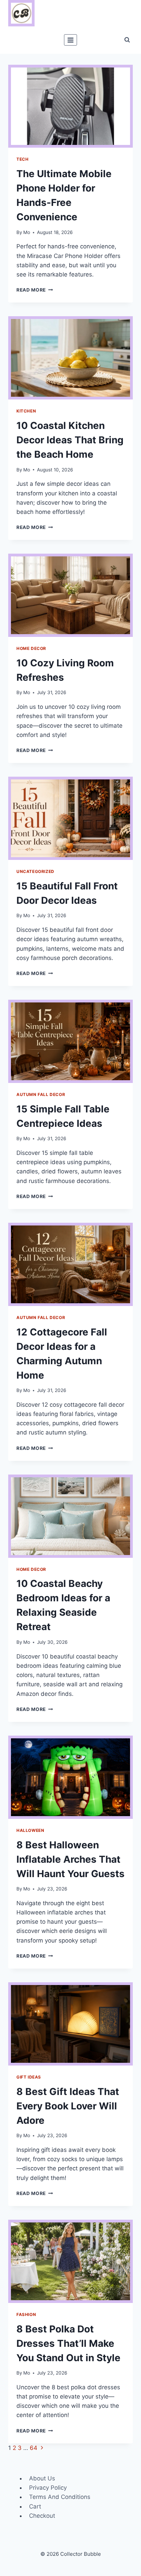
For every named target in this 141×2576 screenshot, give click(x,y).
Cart (35, 2506)
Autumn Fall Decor (41, 1094)
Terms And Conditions (60, 2497)
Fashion (26, 2314)
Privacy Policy (48, 2488)
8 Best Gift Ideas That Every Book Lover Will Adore (68, 2106)
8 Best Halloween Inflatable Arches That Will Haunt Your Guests (70, 1859)
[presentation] (70, 106)
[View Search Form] (127, 40)
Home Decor (31, 648)
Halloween (30, 1830)
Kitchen (26, 411)
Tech (22, 159)
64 (34, 2448)
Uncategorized (35, 871)
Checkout (42, 2516)
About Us (42, 2478)
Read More (35, 290)
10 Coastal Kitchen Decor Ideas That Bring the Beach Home (70, 440)
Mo (27, 232)
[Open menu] (71, 40)
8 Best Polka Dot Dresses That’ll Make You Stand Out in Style (68, 2343)
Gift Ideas (29, 2077)
